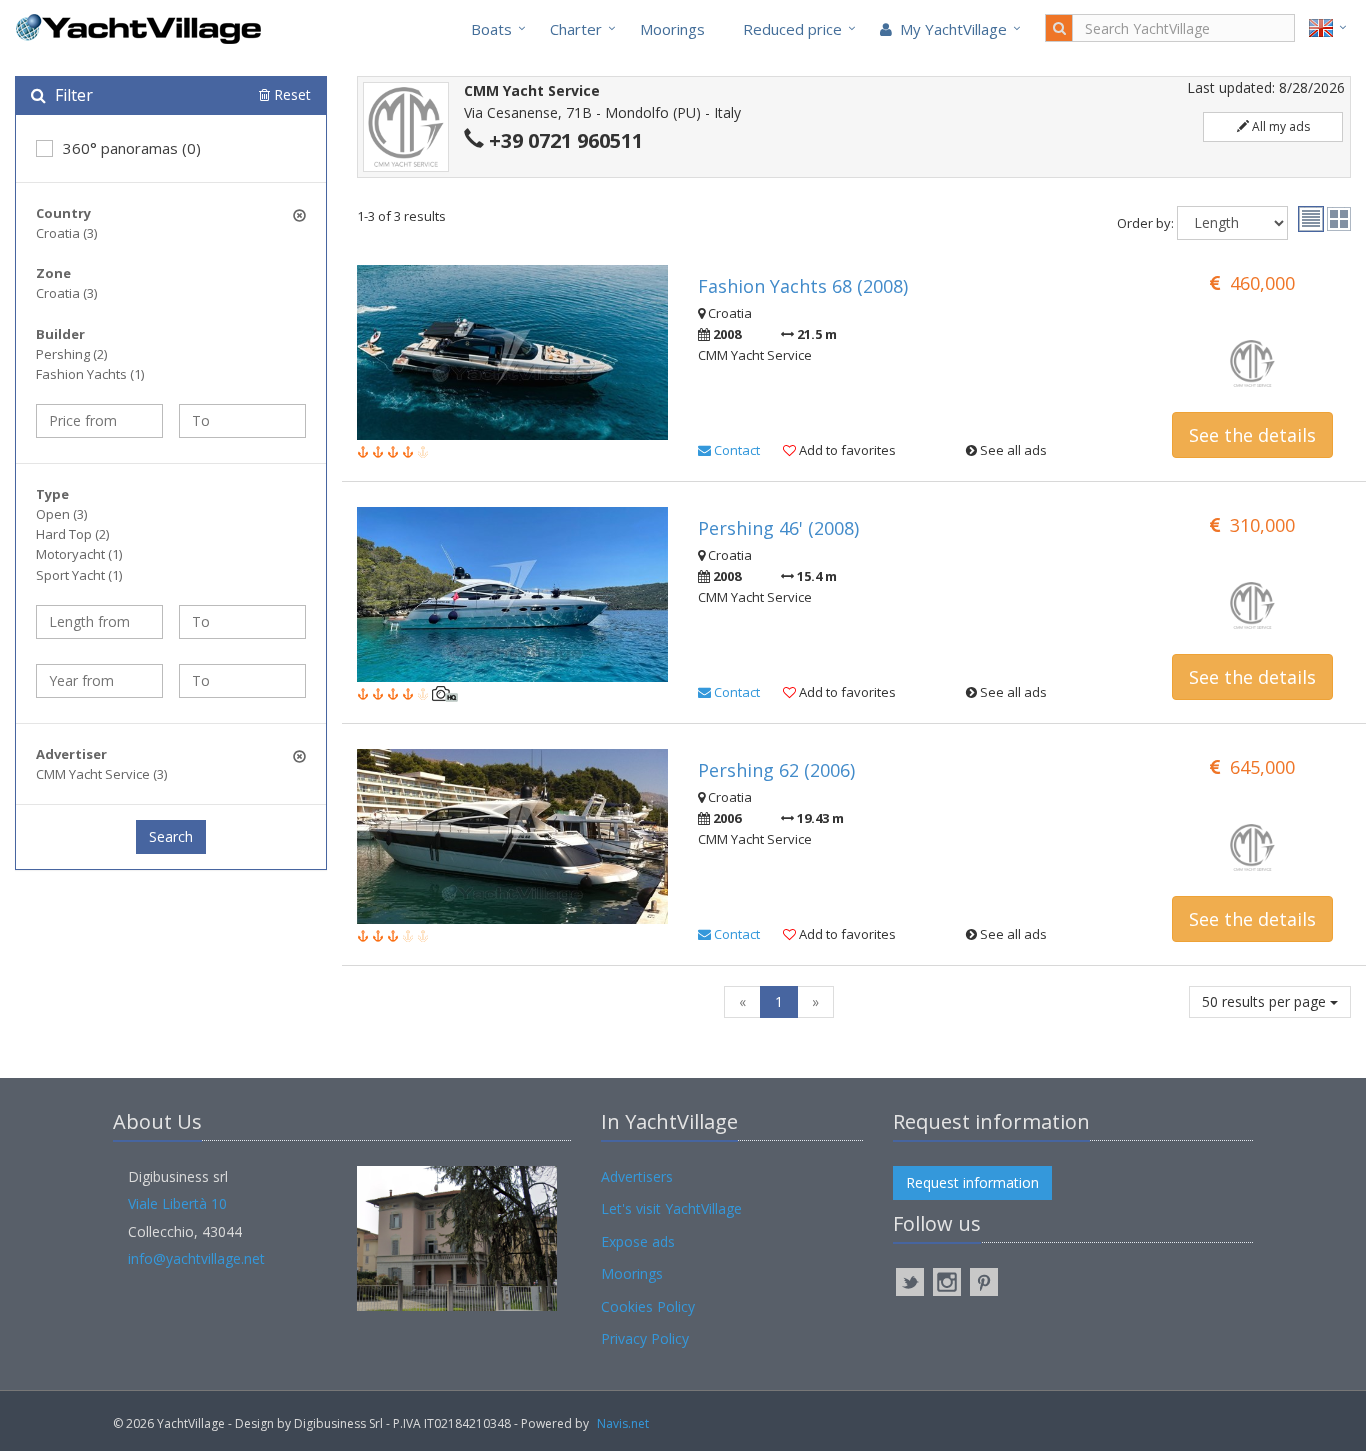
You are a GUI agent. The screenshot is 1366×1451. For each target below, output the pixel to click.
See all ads (1012, 450)
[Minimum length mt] (99, 622)
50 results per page (1266, 1001)
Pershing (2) (71, 354)
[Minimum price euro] (99, 421)
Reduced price (792, 29)
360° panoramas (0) (132, 148)
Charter (576, 29)
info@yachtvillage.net (196, 1258)
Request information (972, 1182)
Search (171, 836)
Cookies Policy (648, 1306)
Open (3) (61, 514)
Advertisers (637, 1176)
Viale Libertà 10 (177, 1203)
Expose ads (638, 1241)
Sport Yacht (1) (79, 575)
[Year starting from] (99, 681)
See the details (1252, 435)
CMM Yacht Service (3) (101, 774)
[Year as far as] (242, 681)
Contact (735, 450)
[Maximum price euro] (242, 421)
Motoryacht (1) (79, 554)
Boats (491, 29)
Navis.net (623, 1423)
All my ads (1279, 126)
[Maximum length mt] (242, 622)
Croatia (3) (66, 233)
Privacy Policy (645, 1338)
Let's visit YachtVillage (671, 1208)
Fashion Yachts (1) (90, 374)
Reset (290, 94)
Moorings (672, 29)
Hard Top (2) (72, 534)
